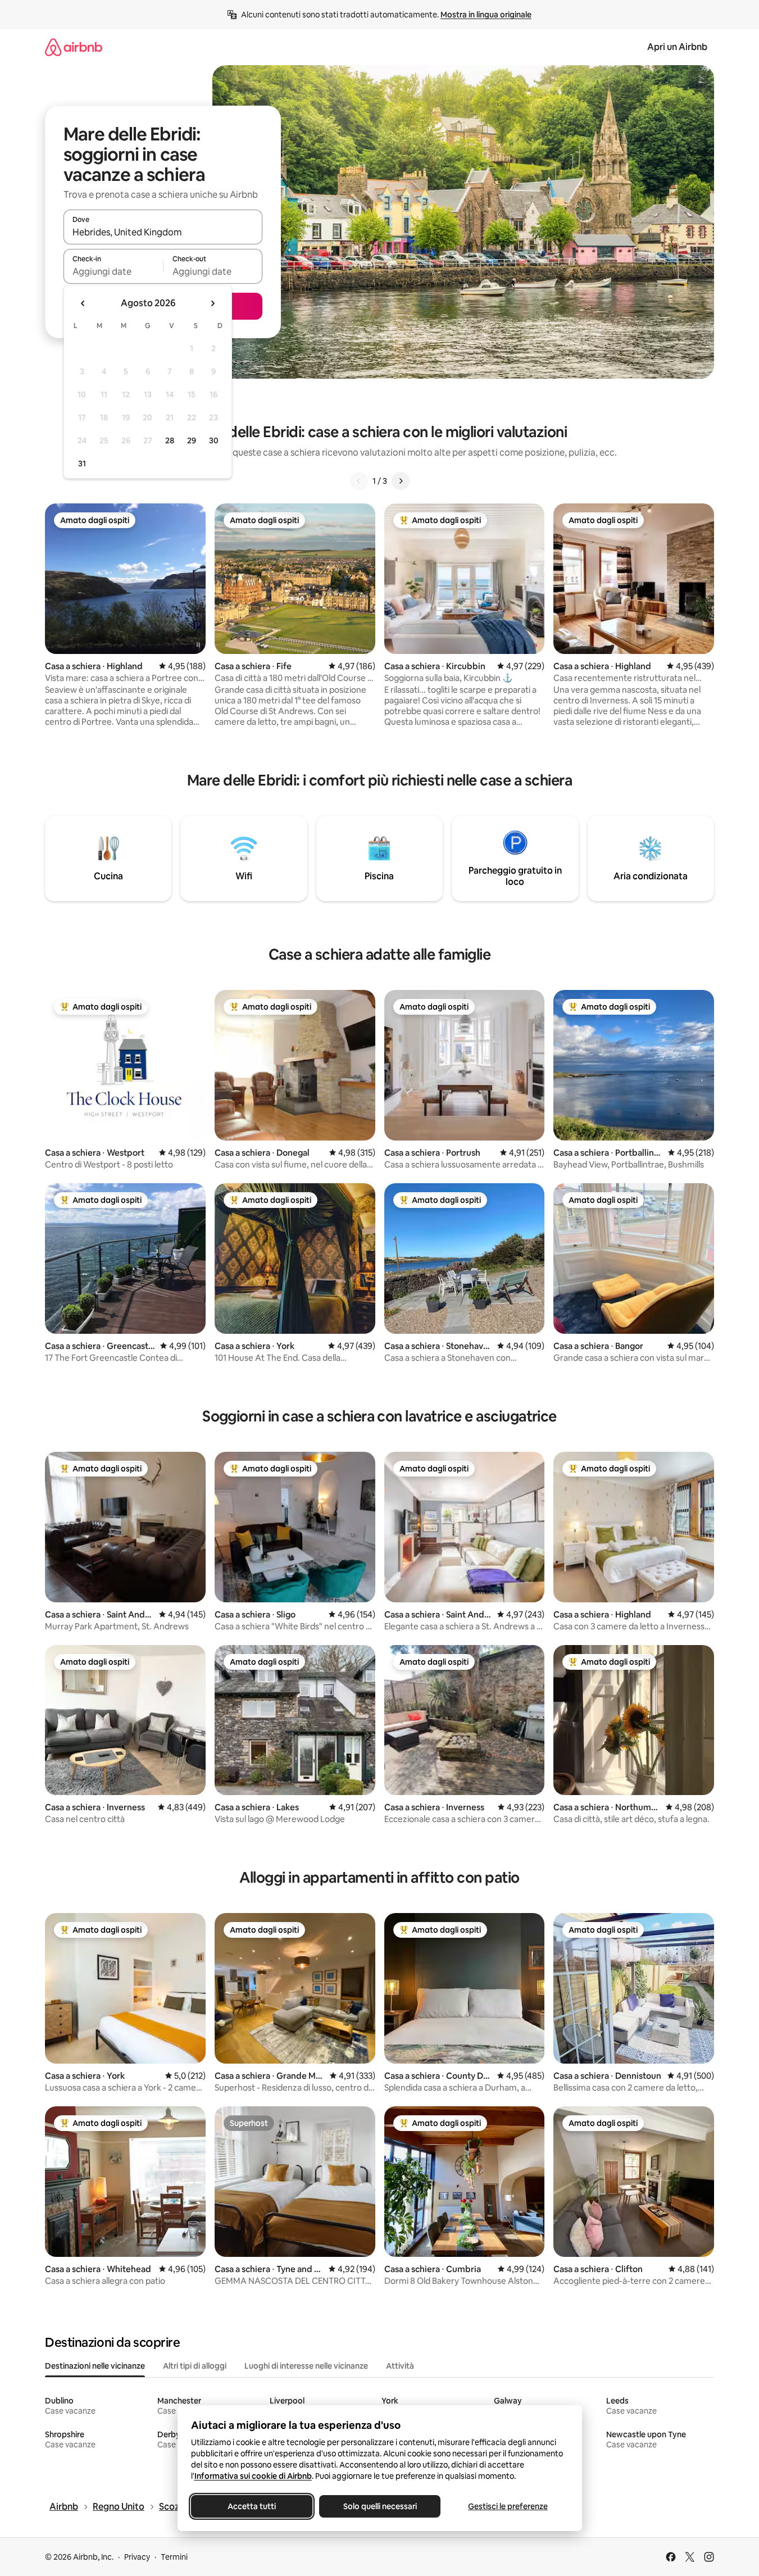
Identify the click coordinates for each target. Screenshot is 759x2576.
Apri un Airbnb (677, 47)
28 (170, 440)
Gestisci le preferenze (508, 2506)
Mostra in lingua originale (486, 15)
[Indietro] (359, 481)
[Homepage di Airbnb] (74, 47)
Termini (174, 2557)
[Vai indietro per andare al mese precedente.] (83, 303)
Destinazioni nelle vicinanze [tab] (95, 2366)
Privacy (137, 2557)
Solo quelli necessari (379, 2506)
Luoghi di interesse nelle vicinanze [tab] (306, 2366)
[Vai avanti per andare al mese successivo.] (212, 303)
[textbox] (113, 271)
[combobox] (163, 232)
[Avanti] (401, 481)
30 (214, 440)
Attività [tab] (400, 2366)
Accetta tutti (252, 2506)
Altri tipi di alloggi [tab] (195, 2366)
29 (192, 440)
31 (82, 464)
